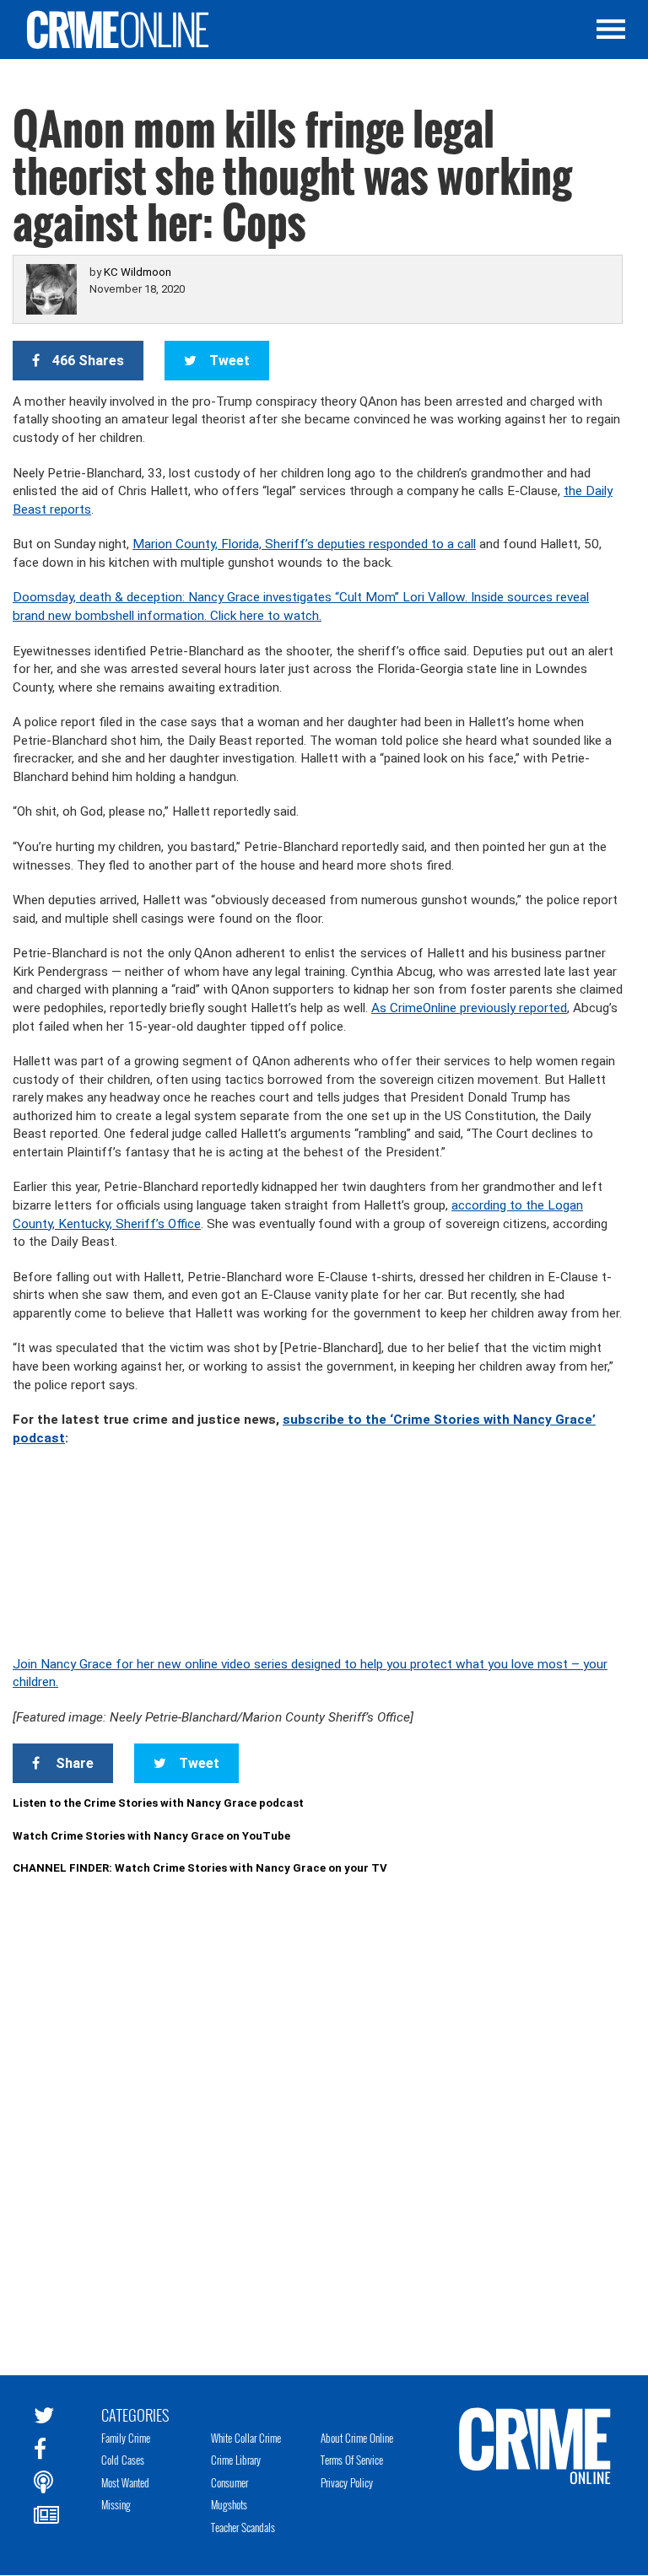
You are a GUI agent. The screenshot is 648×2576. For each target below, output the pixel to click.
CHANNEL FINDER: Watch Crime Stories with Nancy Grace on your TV (200, 1868)
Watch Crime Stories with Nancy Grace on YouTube (151, 1836)
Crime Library (236, 2460)
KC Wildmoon (138, 272)
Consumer (229, 2482)
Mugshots (229, 2504)
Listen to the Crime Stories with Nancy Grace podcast (158, 1803)
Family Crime (126, 2438)
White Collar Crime (246, 2438)
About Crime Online (357, 2438)
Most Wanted (125, 2482)
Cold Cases (123, 2460)
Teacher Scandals (243, 2527)
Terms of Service (352, 2460)
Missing (116, 2504)
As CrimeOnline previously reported (469, 1008)
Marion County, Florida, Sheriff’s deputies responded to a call (304, 544)
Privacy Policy (347, 2482)
